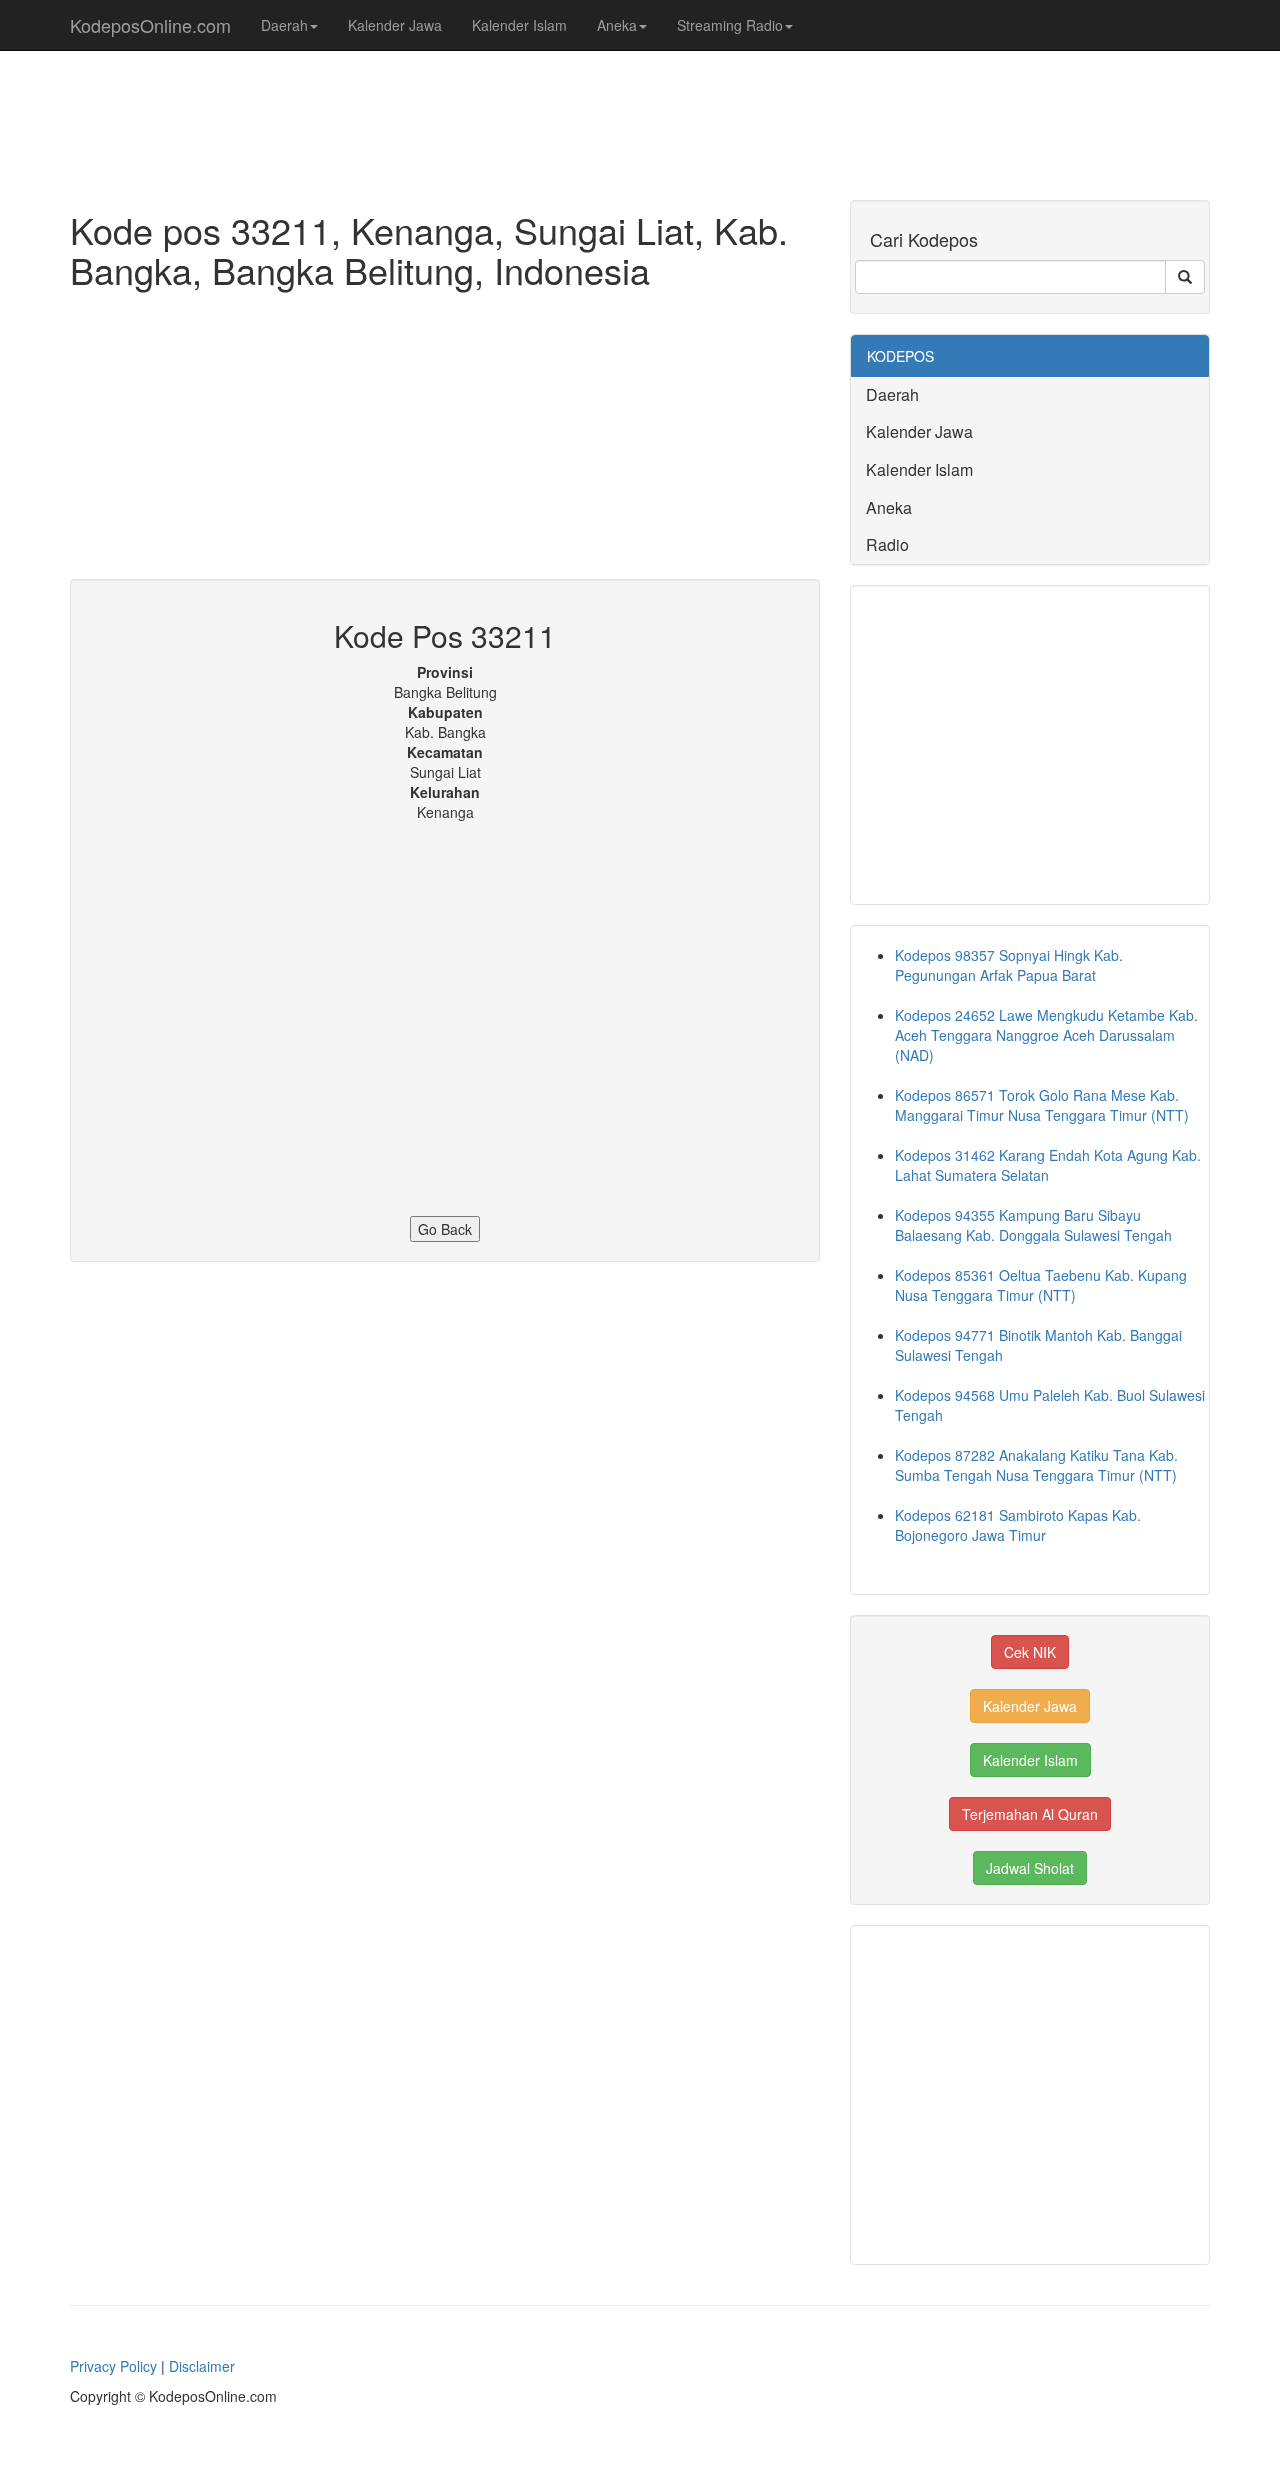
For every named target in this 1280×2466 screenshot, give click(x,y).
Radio (887, 544)
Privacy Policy (113, 2366)
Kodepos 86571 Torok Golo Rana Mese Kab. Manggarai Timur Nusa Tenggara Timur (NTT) (1042, 1105)
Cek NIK (1030, 1652)
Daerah (284, 25)
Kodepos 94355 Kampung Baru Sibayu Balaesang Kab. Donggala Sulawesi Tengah (1033, 1225)
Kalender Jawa (395, 25)
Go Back (445, 1229)
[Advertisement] (445, 439)
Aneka (617, 25)
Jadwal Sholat (1030, 1868)
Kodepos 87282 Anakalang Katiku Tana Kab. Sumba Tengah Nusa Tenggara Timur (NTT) (1036, 1465)
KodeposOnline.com (150, 25)
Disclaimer (202, 2366)
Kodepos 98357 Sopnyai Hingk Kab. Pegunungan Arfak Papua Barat (1009, 965)
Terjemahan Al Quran (1030, 1814)
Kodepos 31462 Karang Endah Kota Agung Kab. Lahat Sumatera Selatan (1048, 1165)
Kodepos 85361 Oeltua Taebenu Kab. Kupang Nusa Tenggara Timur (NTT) (1041, 1285)
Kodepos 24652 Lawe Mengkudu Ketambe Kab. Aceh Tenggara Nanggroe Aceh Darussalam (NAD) (1046, 1035)
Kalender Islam (519, 25)
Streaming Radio (730, 25)
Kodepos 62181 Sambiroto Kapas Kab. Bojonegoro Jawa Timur (1018, 1525)
